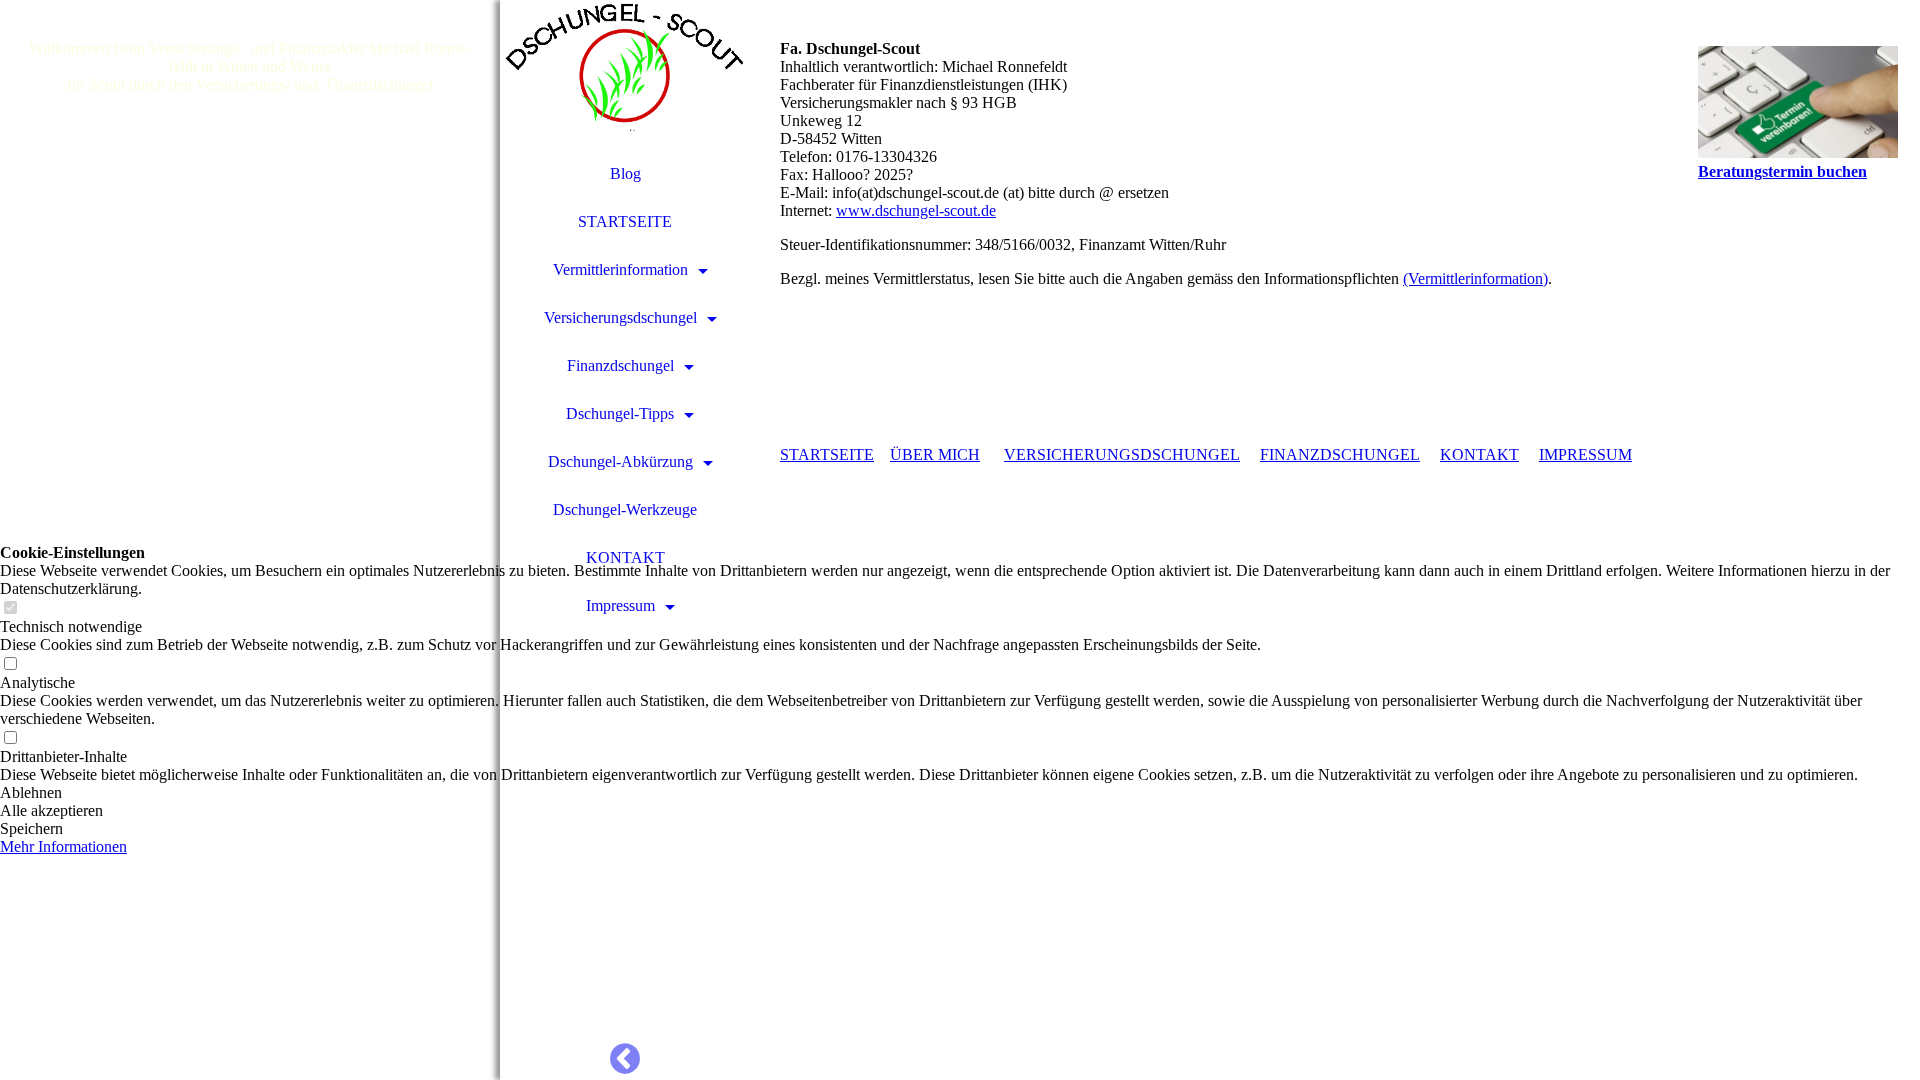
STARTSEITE (625, 221)
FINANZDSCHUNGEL (1340, 454)
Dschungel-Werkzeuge (625, 509)
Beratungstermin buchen (1782, 171)
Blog (625, 173)
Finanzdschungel (620, 365)
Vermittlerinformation (620, 269)
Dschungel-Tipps (620, 413)
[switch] (10, 608)
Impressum (620, 605)
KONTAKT (625, 557)
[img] (250, 540)
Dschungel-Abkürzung (620, 461)
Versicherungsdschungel (620, 317)
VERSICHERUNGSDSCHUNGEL (1122, 454)
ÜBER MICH (935, 454)
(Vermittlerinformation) (1475, 278)
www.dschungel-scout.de (916, 210)
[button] (960, 793)
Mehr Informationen (63, 846)
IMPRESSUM (1585, 454)
